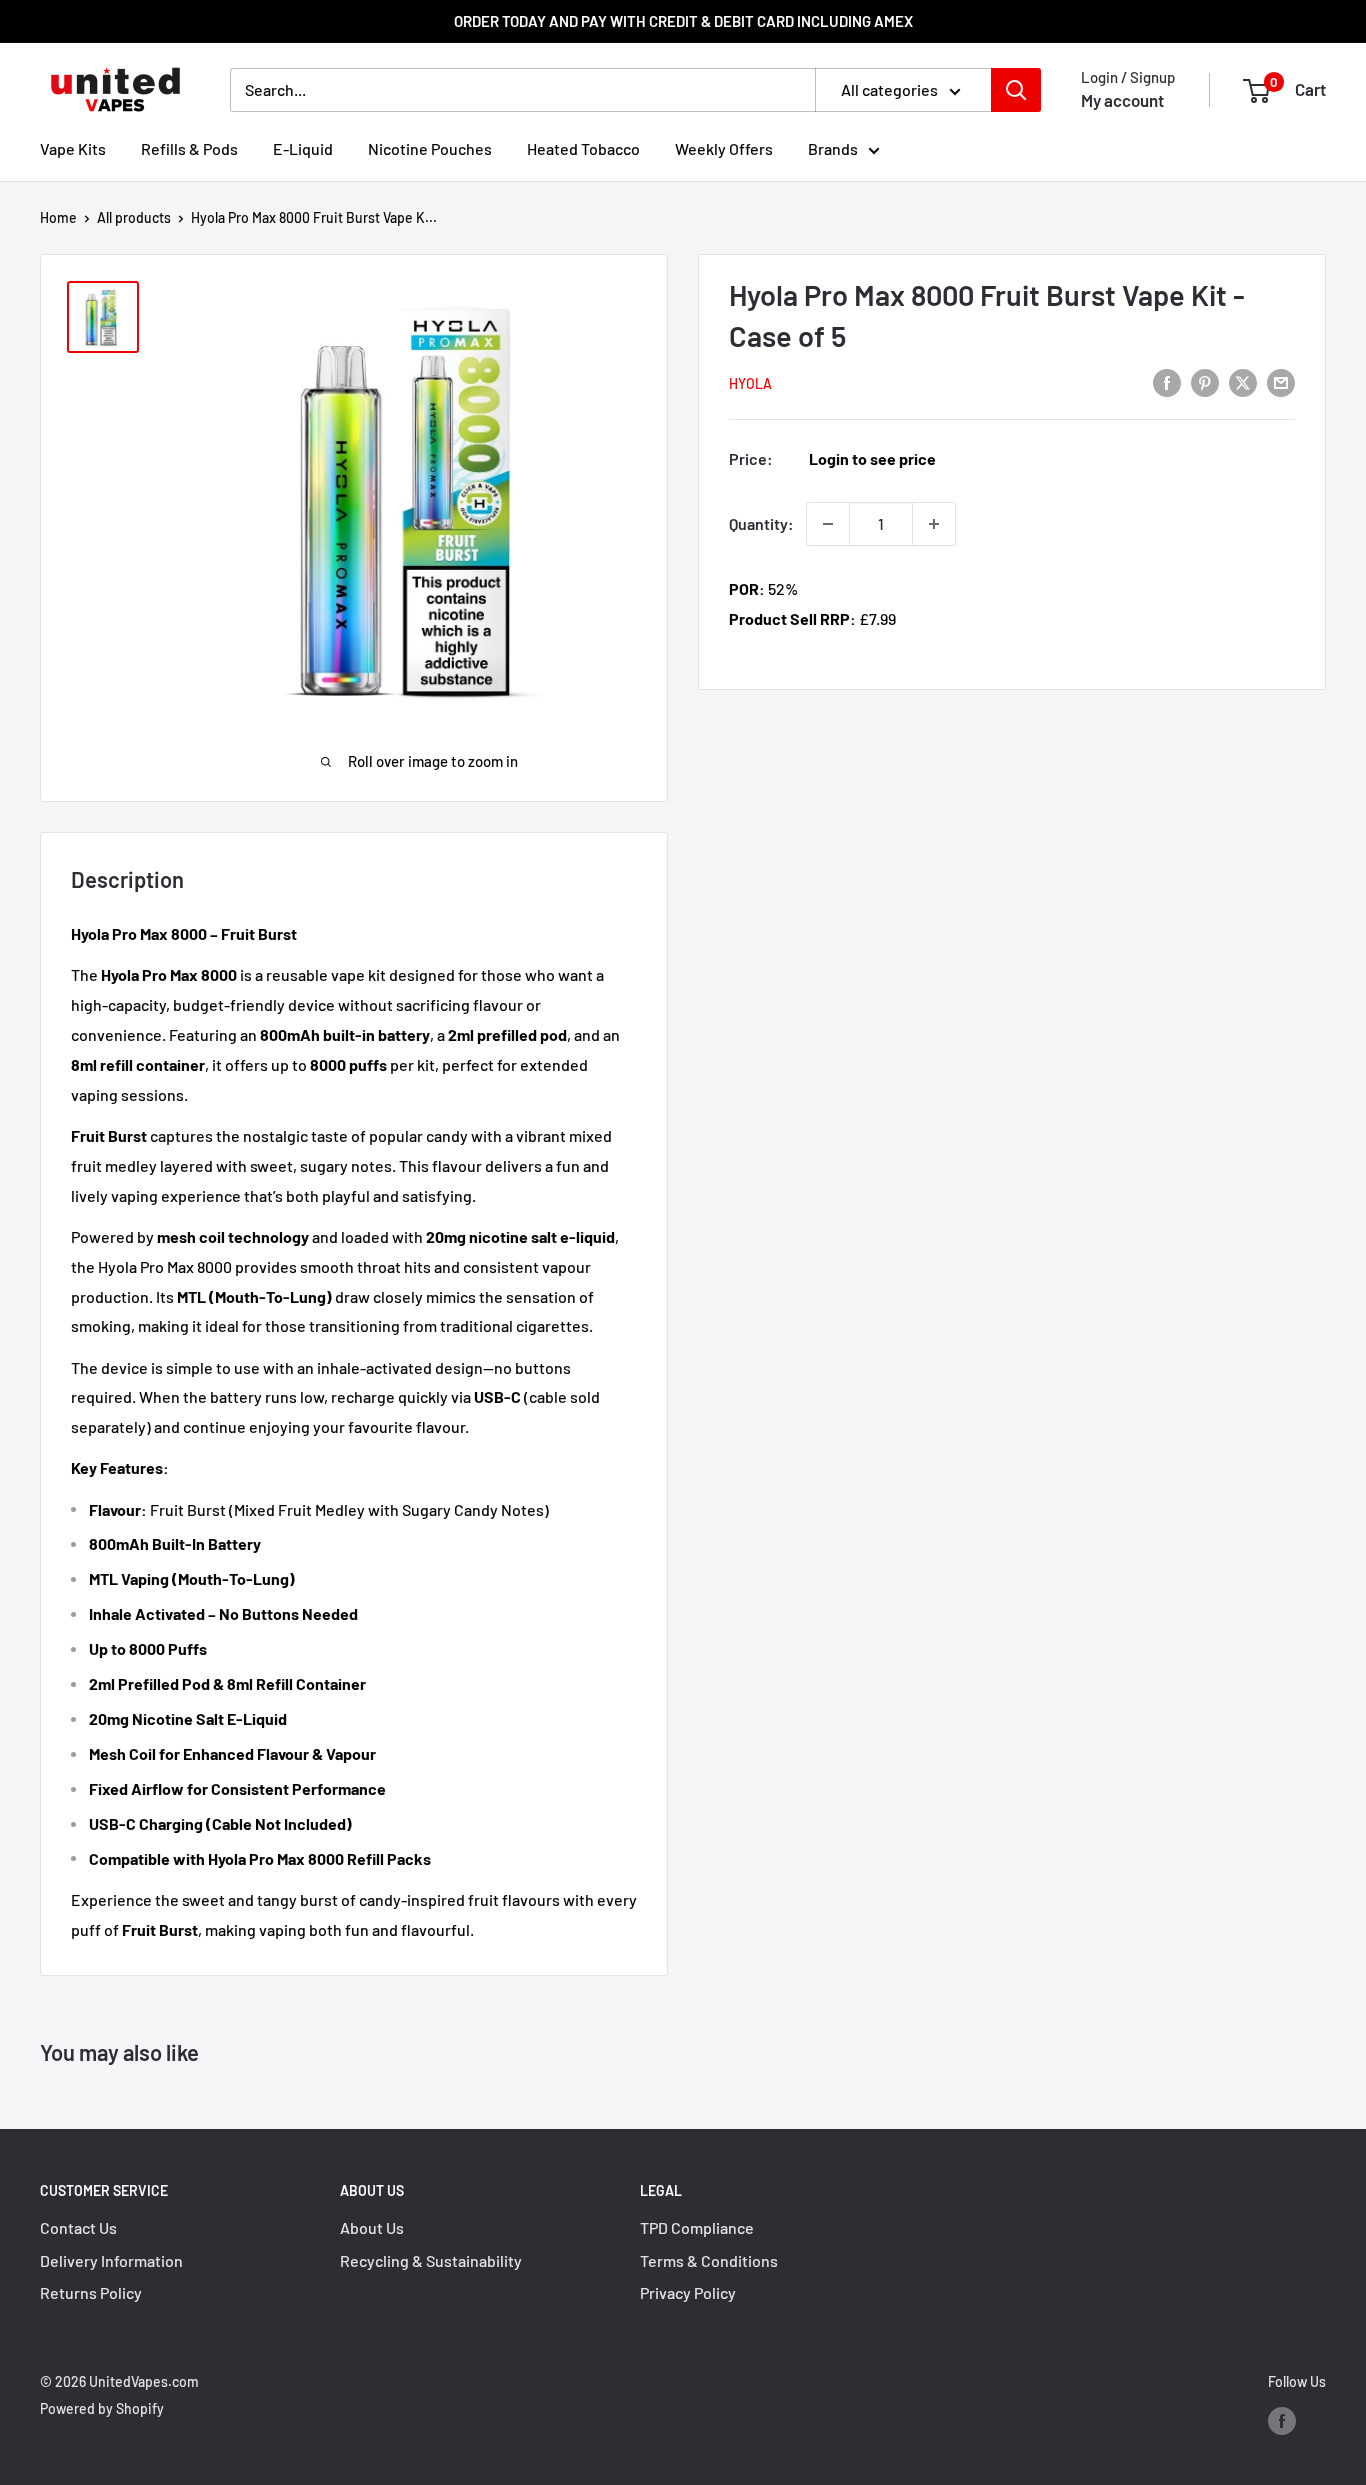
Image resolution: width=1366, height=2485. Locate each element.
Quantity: (761, 523)
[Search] (1016, 90)
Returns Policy (91, 2292)
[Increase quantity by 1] (934, 524)
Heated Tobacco (583, 148)
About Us (372, 2227)
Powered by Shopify (102, 2408)
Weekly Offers (724, 148)
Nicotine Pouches (430, 148)
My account (1122, 100)
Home (58, 217)
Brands (833, 148)
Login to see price (872, 458)
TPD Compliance (697, 2227)
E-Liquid (303, 148)
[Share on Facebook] (1167, 381)
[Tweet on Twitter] (1243, 381)
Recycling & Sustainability (431, 2260)
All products (134, 217)
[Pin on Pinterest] (1205, 381)
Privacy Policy (688, 2292)
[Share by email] (1281, 381)
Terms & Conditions (709, 2260)
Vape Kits (73, 148)
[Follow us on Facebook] (1282, 2421)
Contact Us (78, 2227)
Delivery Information (111, 2260)
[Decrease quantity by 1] (828, 524)
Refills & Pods (189, 148)
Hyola (750, 383)
